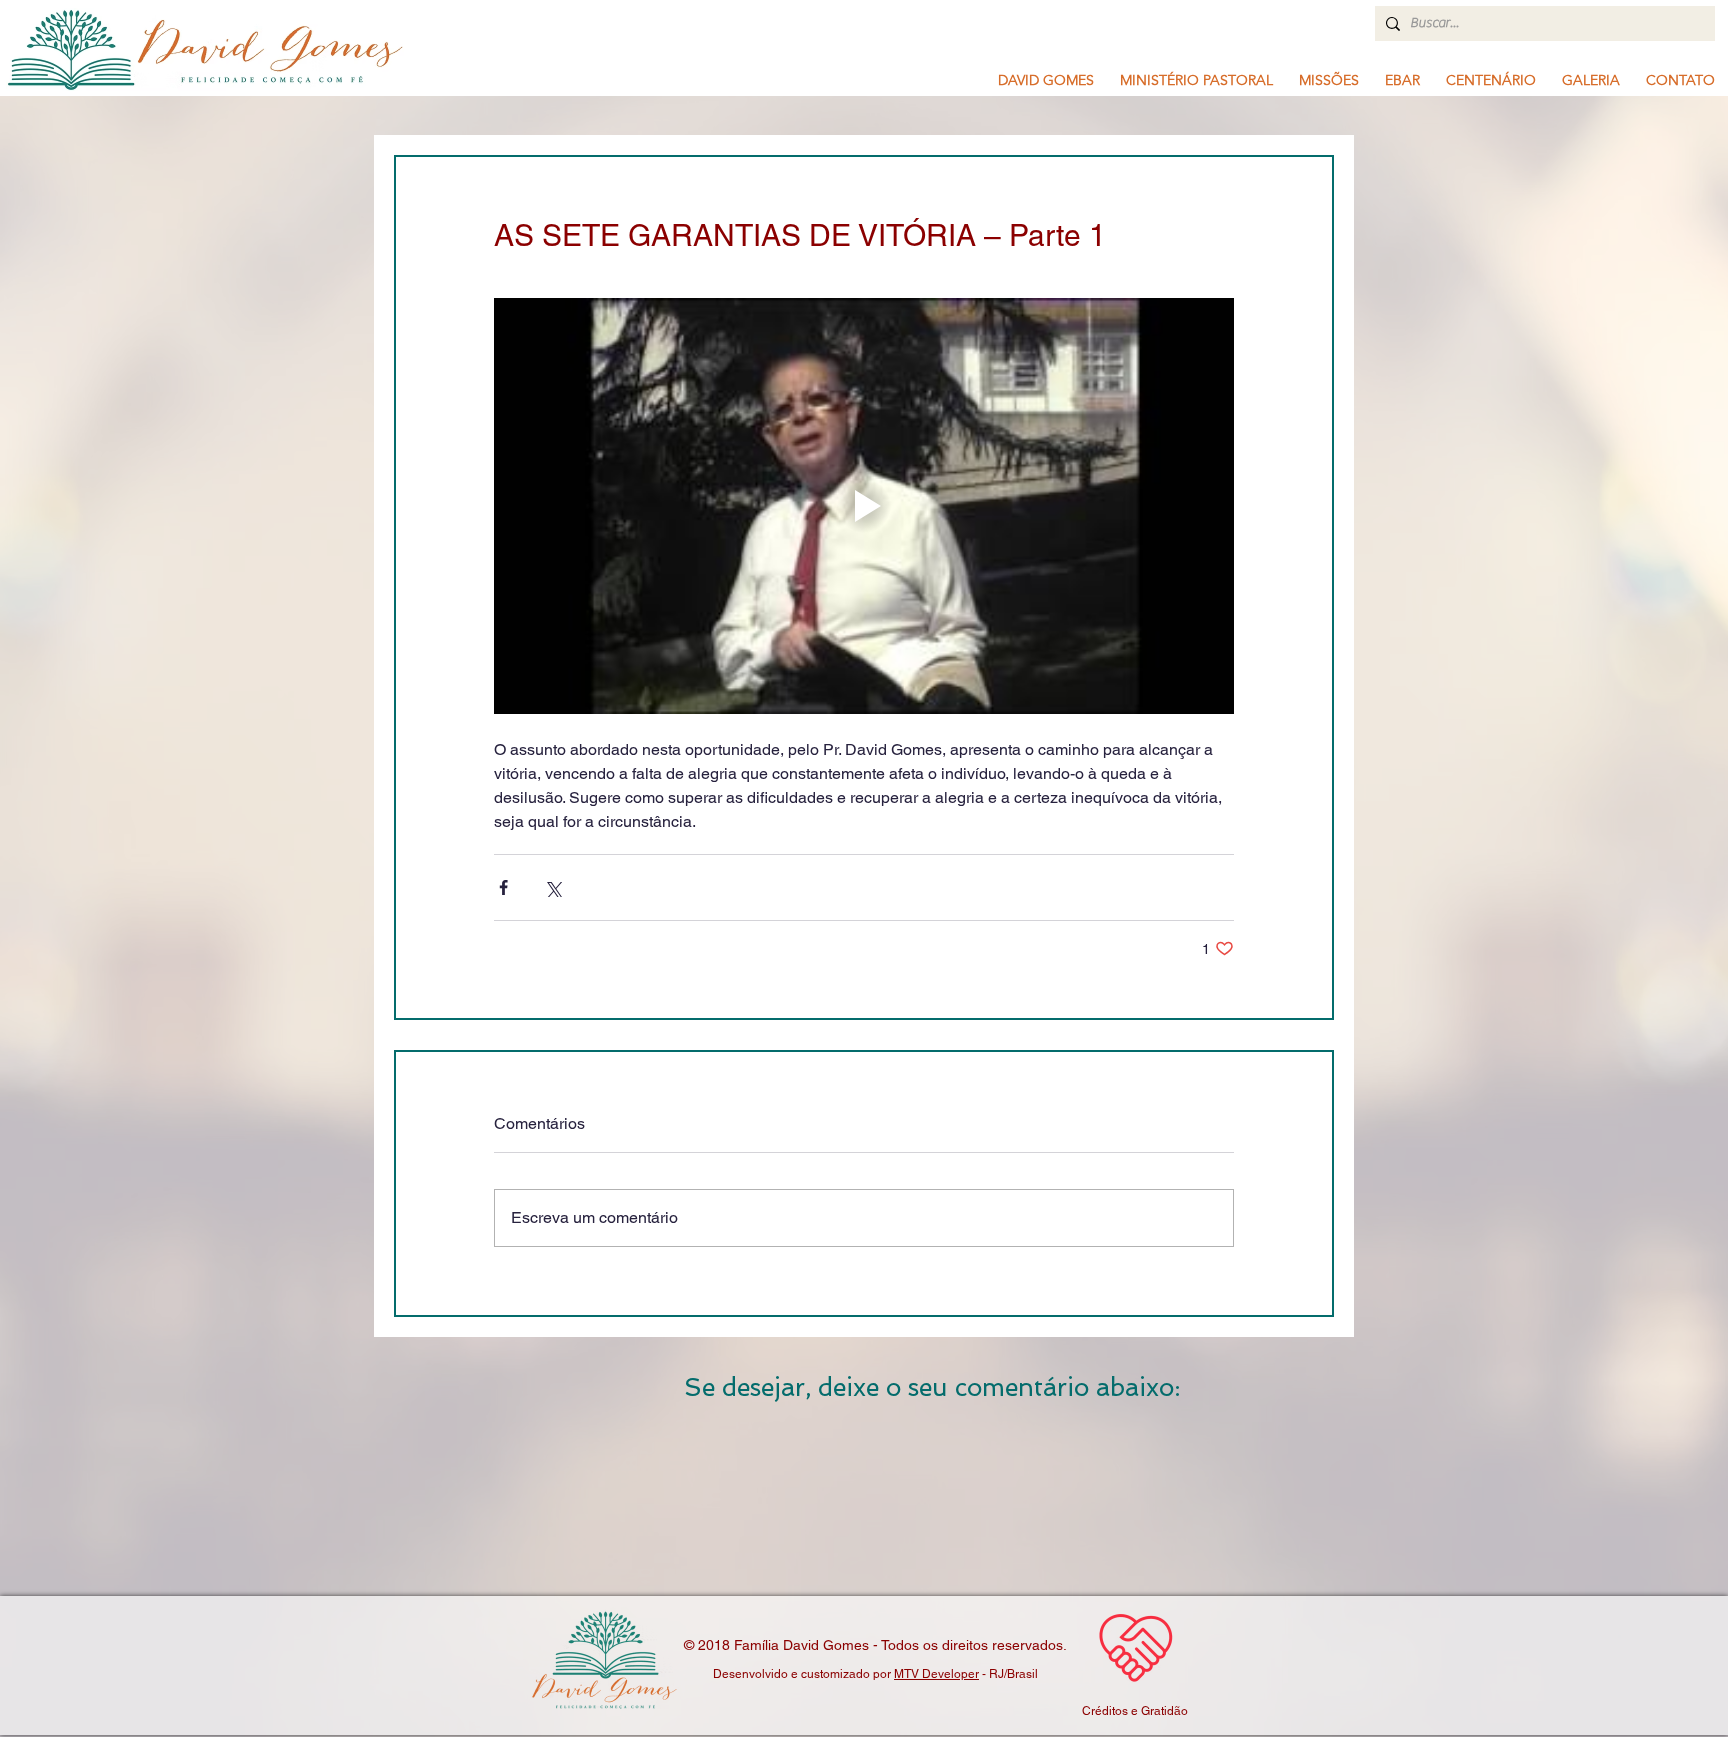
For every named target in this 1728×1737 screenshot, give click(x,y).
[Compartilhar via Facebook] (503, 887)
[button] (1196, 80)
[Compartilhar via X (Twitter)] (552, 887)
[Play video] (864, 506)
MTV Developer (936, 1674)
